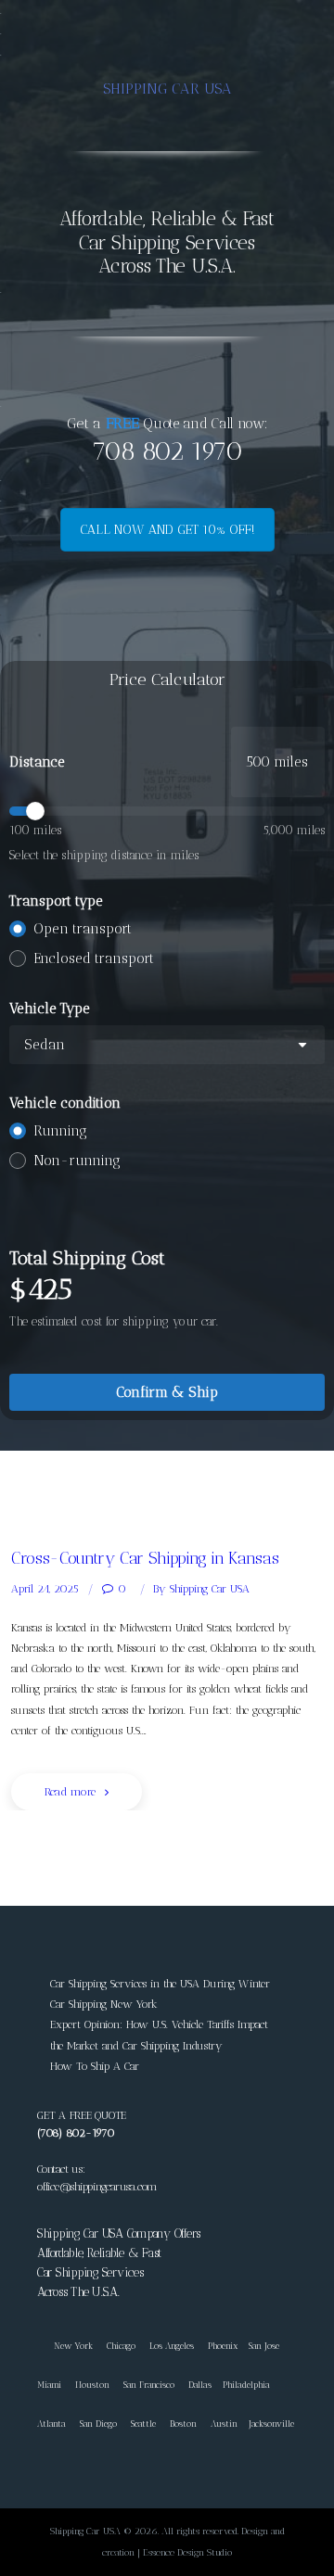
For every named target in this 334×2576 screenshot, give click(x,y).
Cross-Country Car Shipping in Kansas (145, 1558)
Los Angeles (172, 2346)
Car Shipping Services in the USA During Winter (160, 1984)
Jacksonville (271, 2424)
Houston (92, 2385)
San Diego (98, 2424)
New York (65, 2346)
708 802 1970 (167, 451)
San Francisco (149, 2385)
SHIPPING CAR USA (167, 89)
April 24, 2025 (45, 1589)
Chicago (121, 2346)
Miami (49, 2385)
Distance (37, 762)
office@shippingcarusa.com (97, 2187)
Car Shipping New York (104, 2004)
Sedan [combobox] (45, 1045)
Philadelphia (246, 2385)
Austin (224, 2424)
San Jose (264, 2346)
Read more (70, 1792)
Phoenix (223, 2346)
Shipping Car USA (201, 1589)
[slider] (167, 811)
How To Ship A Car (95, 2066)
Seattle (143, 2424)
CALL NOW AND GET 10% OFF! (167, 530)
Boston (183, 2424)
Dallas (200, 2385)
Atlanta (51, 2424)
